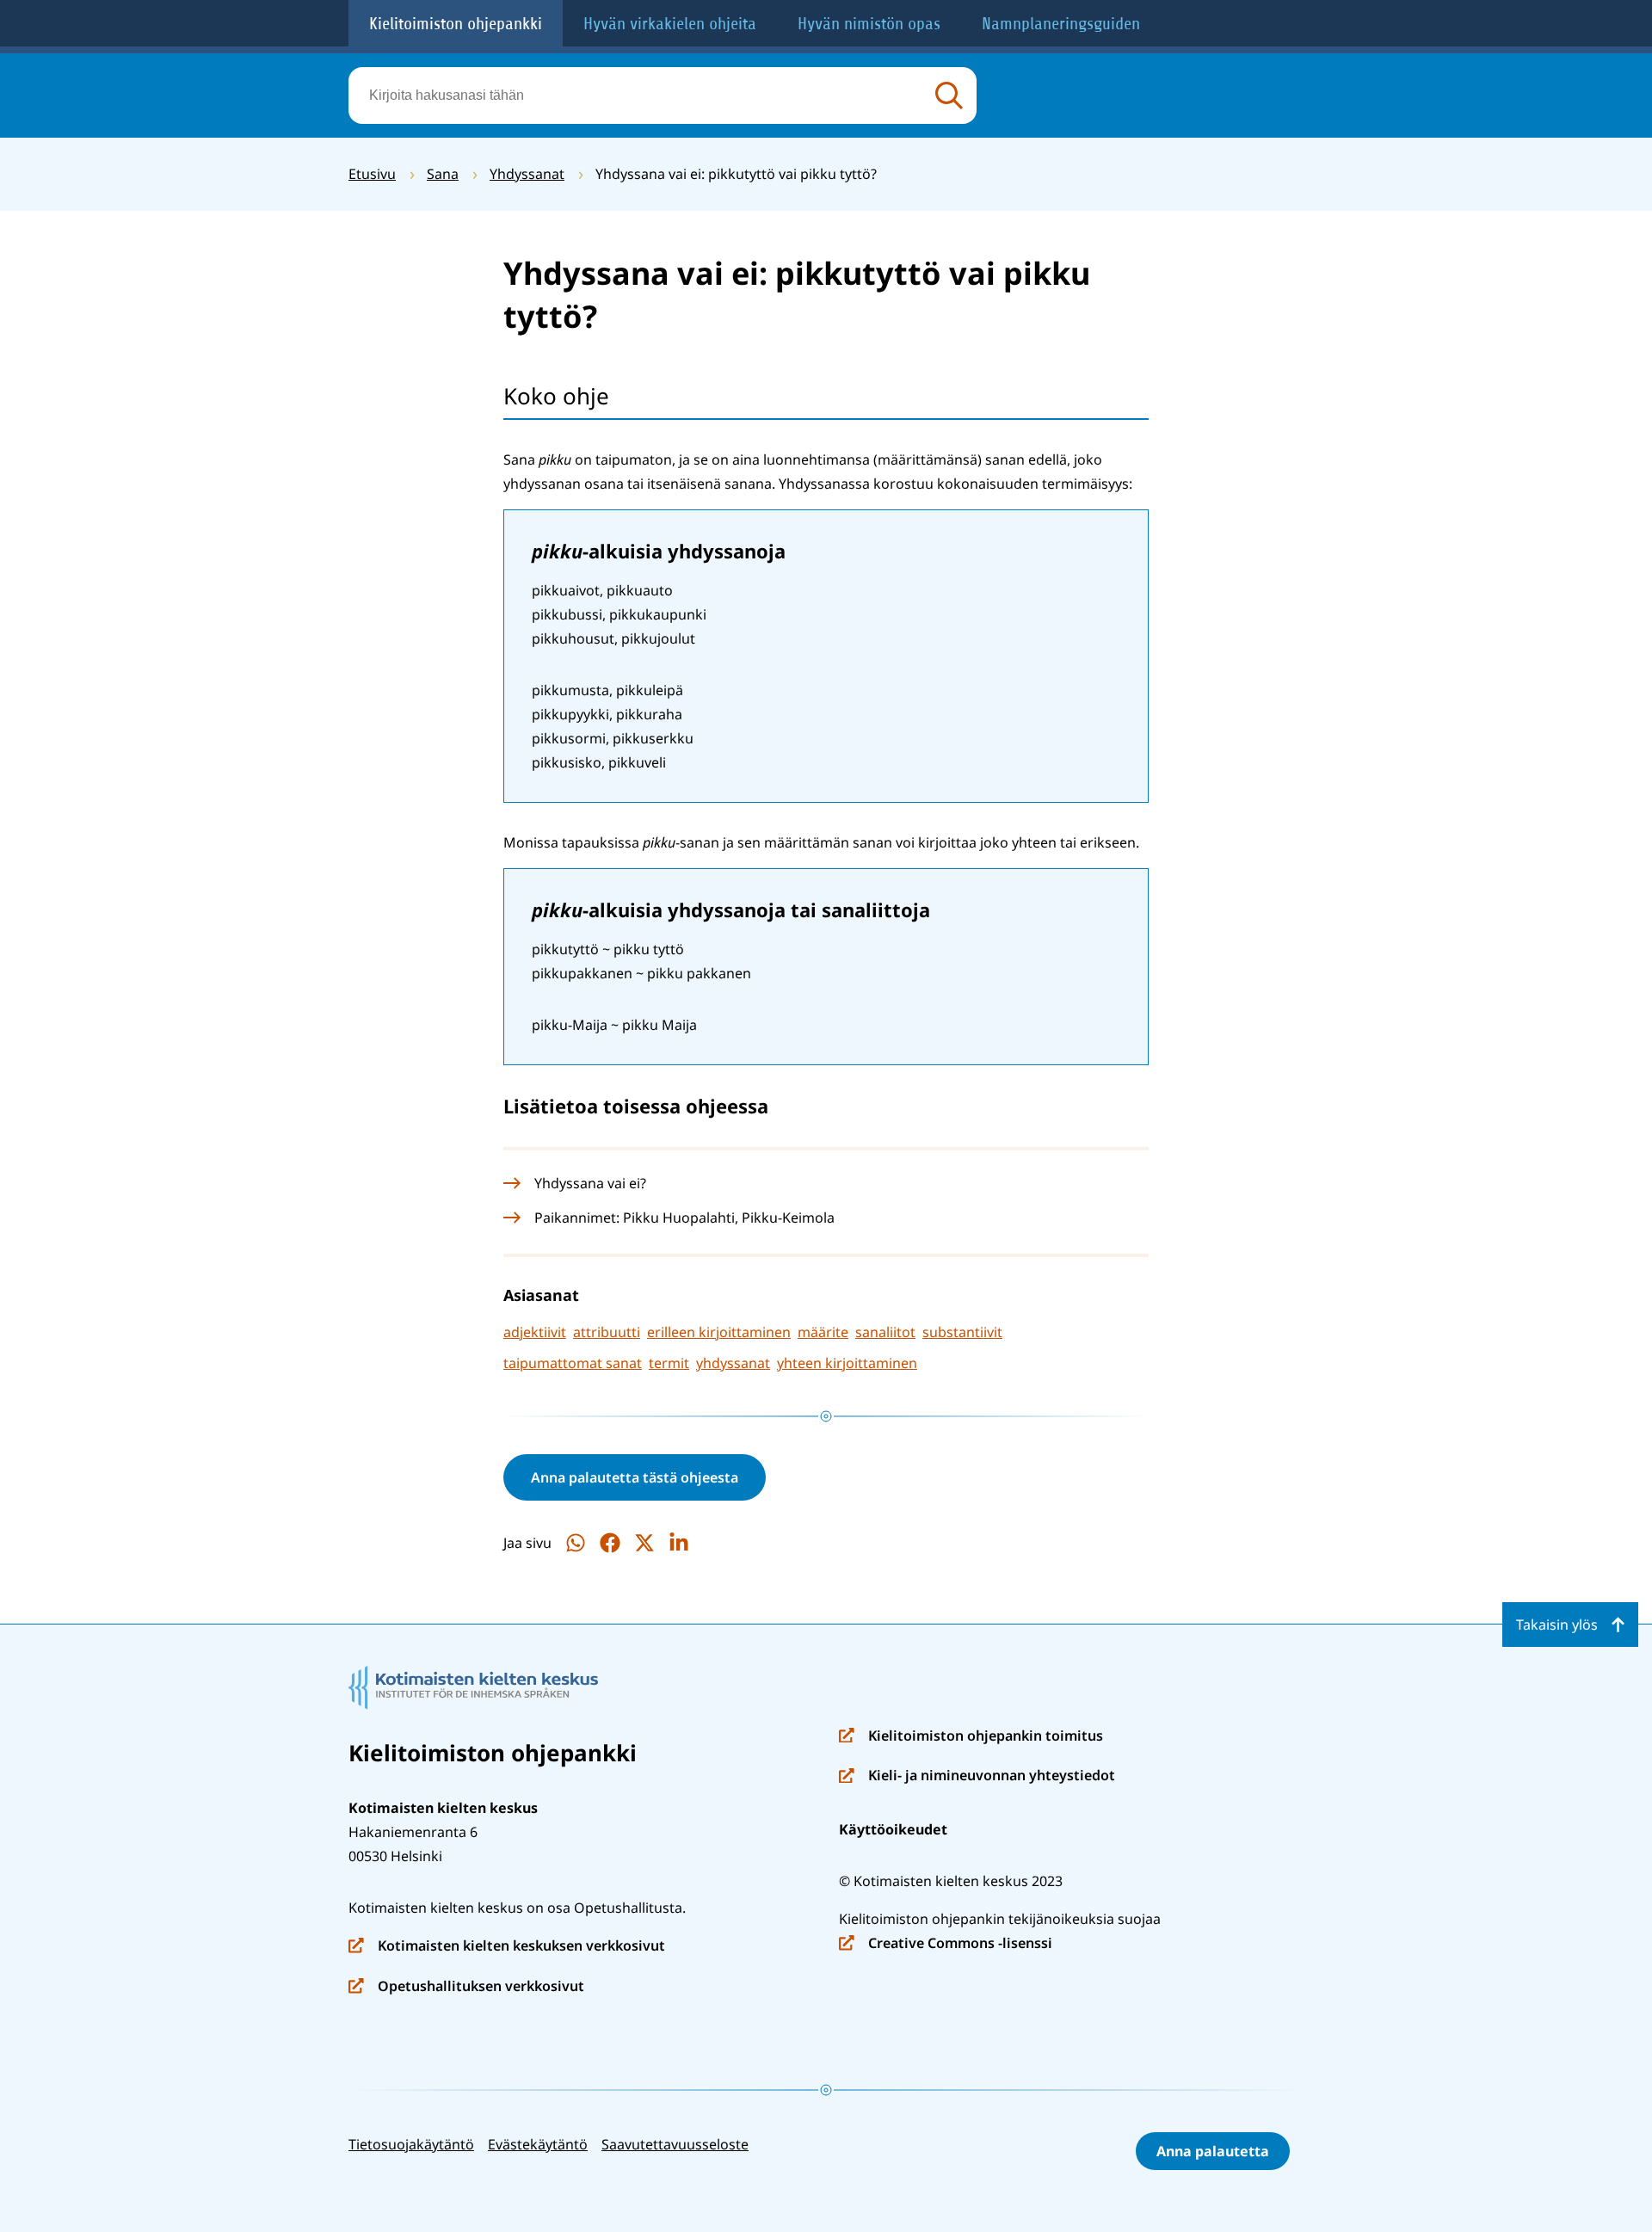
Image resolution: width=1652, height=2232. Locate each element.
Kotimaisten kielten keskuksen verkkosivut (507, 1947)
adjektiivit (535, 1332)
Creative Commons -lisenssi (946, 1944)
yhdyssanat (733, 1363)
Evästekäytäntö (538, 2144)
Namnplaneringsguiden (1061, 24)
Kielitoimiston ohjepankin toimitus (971, 1737)
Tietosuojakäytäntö (411, 2144)
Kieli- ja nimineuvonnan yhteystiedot (977, 1776)
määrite (823, 1332)
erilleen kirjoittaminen (719, 1332)
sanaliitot (885, 1332)
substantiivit (962, 1332)
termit (669, 1363)
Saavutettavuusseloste (675, 2144)
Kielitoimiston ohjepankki (456, 24)
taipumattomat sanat (573, 1363)
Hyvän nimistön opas (869, 24)
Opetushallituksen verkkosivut (466, 1987)
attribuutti (607, 1332)
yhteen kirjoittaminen (847, 1363)
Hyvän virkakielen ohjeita (670, 24)
